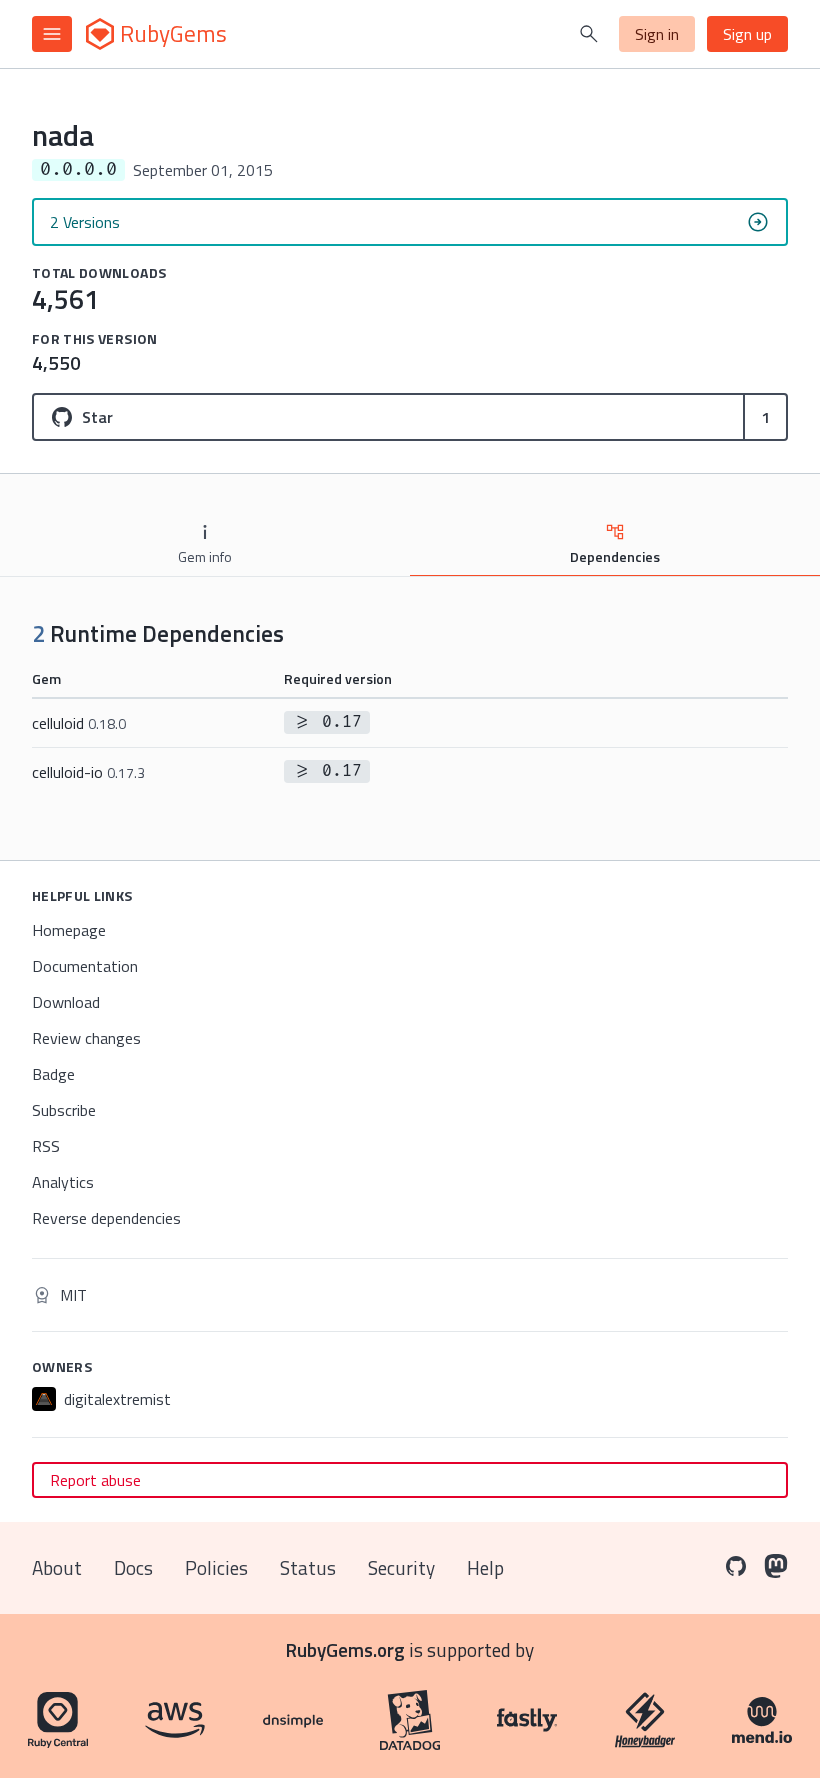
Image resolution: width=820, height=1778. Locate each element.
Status (308, 1567)
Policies (216, 1567)
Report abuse (95, 1480)
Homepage (69, 930)
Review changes (86, 1038)
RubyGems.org (345, 1649)
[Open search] (589, 34)
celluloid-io (88, 772)
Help (485, 1567)
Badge (53, 1074)
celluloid (79, 723)
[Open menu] (52, 34)
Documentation (85, 966)
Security (401, 1567)
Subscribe (64, 1110)
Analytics (63, 1182)
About (57, 1567)
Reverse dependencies (106, 1218)
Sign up (747, 34)
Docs (133, 1567)
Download (66, 1002)
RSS (46, 1146)
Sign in (657, 34)
